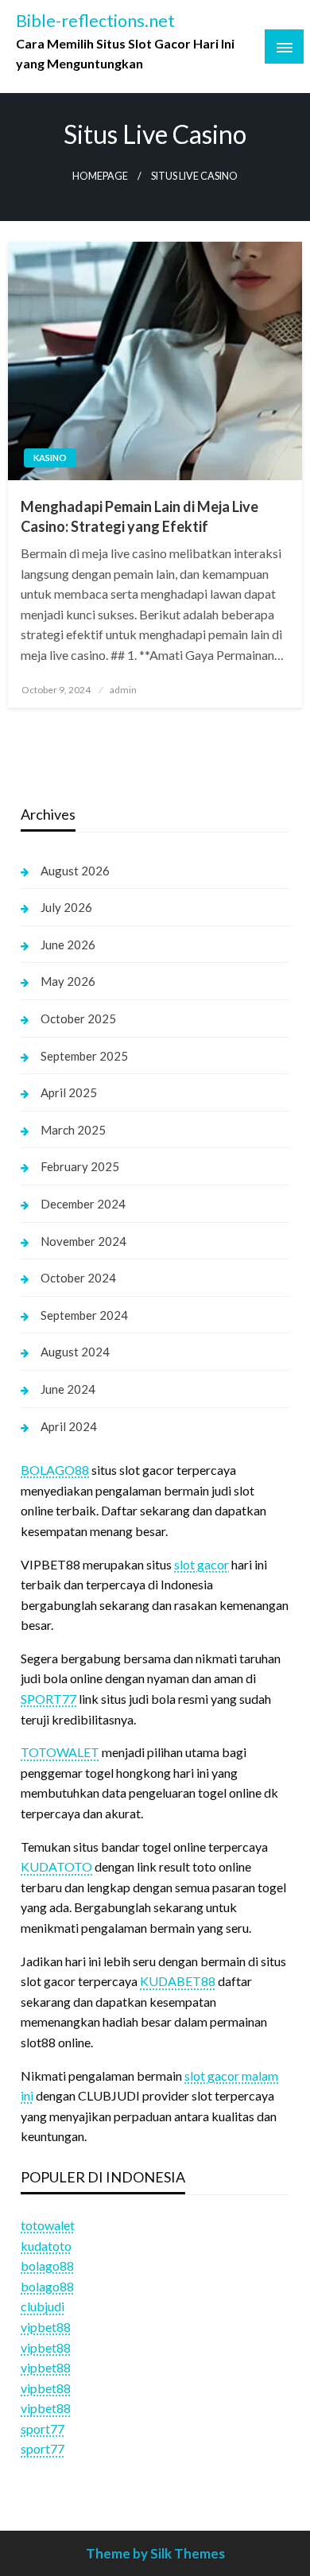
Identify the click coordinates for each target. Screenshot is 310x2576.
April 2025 (69, 1092)
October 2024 (78, 1278)
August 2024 (75, 1352)
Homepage (100, 176)
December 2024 (83, 1204)
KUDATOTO (56, 1866)
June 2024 (68, 1389)
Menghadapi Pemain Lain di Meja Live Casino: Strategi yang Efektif (139, 516)
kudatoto (46, 2246)
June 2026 (68, 945)
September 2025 (84, 1056)
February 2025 (80, 1166)
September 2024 (84, 1315)
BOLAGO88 (55, 1470)
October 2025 (78, 1018)
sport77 (43, 2429)
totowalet (48, 2225)
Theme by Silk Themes (155, 2553)
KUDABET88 (178, 1981)
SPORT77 (48, 1699)
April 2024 (69, 1426)
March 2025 (73, 1130)
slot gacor (201, 1564)
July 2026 (66, 907)
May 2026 (68, 981)
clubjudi (43, 2306)
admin (123, 690)
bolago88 (47, 2266)
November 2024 (83, 1241)
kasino (50, 458)
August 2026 (75, 871)
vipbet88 (46, 2327)
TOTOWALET (60, 1752)
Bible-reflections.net (95, 21)
